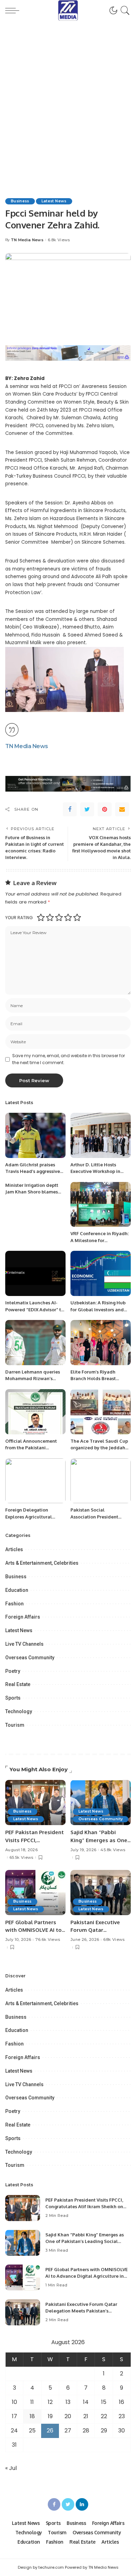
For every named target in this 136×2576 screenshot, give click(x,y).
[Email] (122, 809)
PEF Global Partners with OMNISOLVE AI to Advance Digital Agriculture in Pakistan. (86, 2276)
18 (32, 2416)
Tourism (15, 1725)
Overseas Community (30, 1658)
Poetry (13, 1671)
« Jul (11, 2468)
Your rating (19, 918)
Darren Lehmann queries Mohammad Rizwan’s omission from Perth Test (33, 1379)
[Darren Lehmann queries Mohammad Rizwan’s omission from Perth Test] (35, 1343)
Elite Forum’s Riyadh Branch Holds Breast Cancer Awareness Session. (100, 1379)
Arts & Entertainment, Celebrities (42, 1563)
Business (20, 201)
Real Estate (18, 1684)
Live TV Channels (24, 1644)
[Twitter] (87, 809)
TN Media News (27, 240)
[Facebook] (70, 809)
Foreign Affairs (23, 1617)
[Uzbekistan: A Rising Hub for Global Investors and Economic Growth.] (101, 1273)
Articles (14, 1549)
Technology (19, 1711)
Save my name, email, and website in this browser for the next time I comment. (69, 1059)
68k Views (114, 1940)
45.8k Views (113, 1850)
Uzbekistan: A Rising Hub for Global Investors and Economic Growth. (98, 1309)
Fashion (14, 1604)
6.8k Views (59, 240)
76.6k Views (48, 1940)
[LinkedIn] (82, 2504)
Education (17, 1590)
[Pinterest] (105, 809)
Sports (13, 1698)
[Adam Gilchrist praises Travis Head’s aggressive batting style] (35, 1135)
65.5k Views (21, 1858)
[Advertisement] (68, 101)
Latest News (54, 201)
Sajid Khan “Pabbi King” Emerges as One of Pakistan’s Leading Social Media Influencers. (85, 2241)
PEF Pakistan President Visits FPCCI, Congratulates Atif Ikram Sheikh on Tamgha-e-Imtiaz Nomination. (84, 2207)
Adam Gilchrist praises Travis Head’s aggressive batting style (33, 1171)
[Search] (124, 10)
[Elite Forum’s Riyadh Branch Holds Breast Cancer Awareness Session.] (101, 1343)
